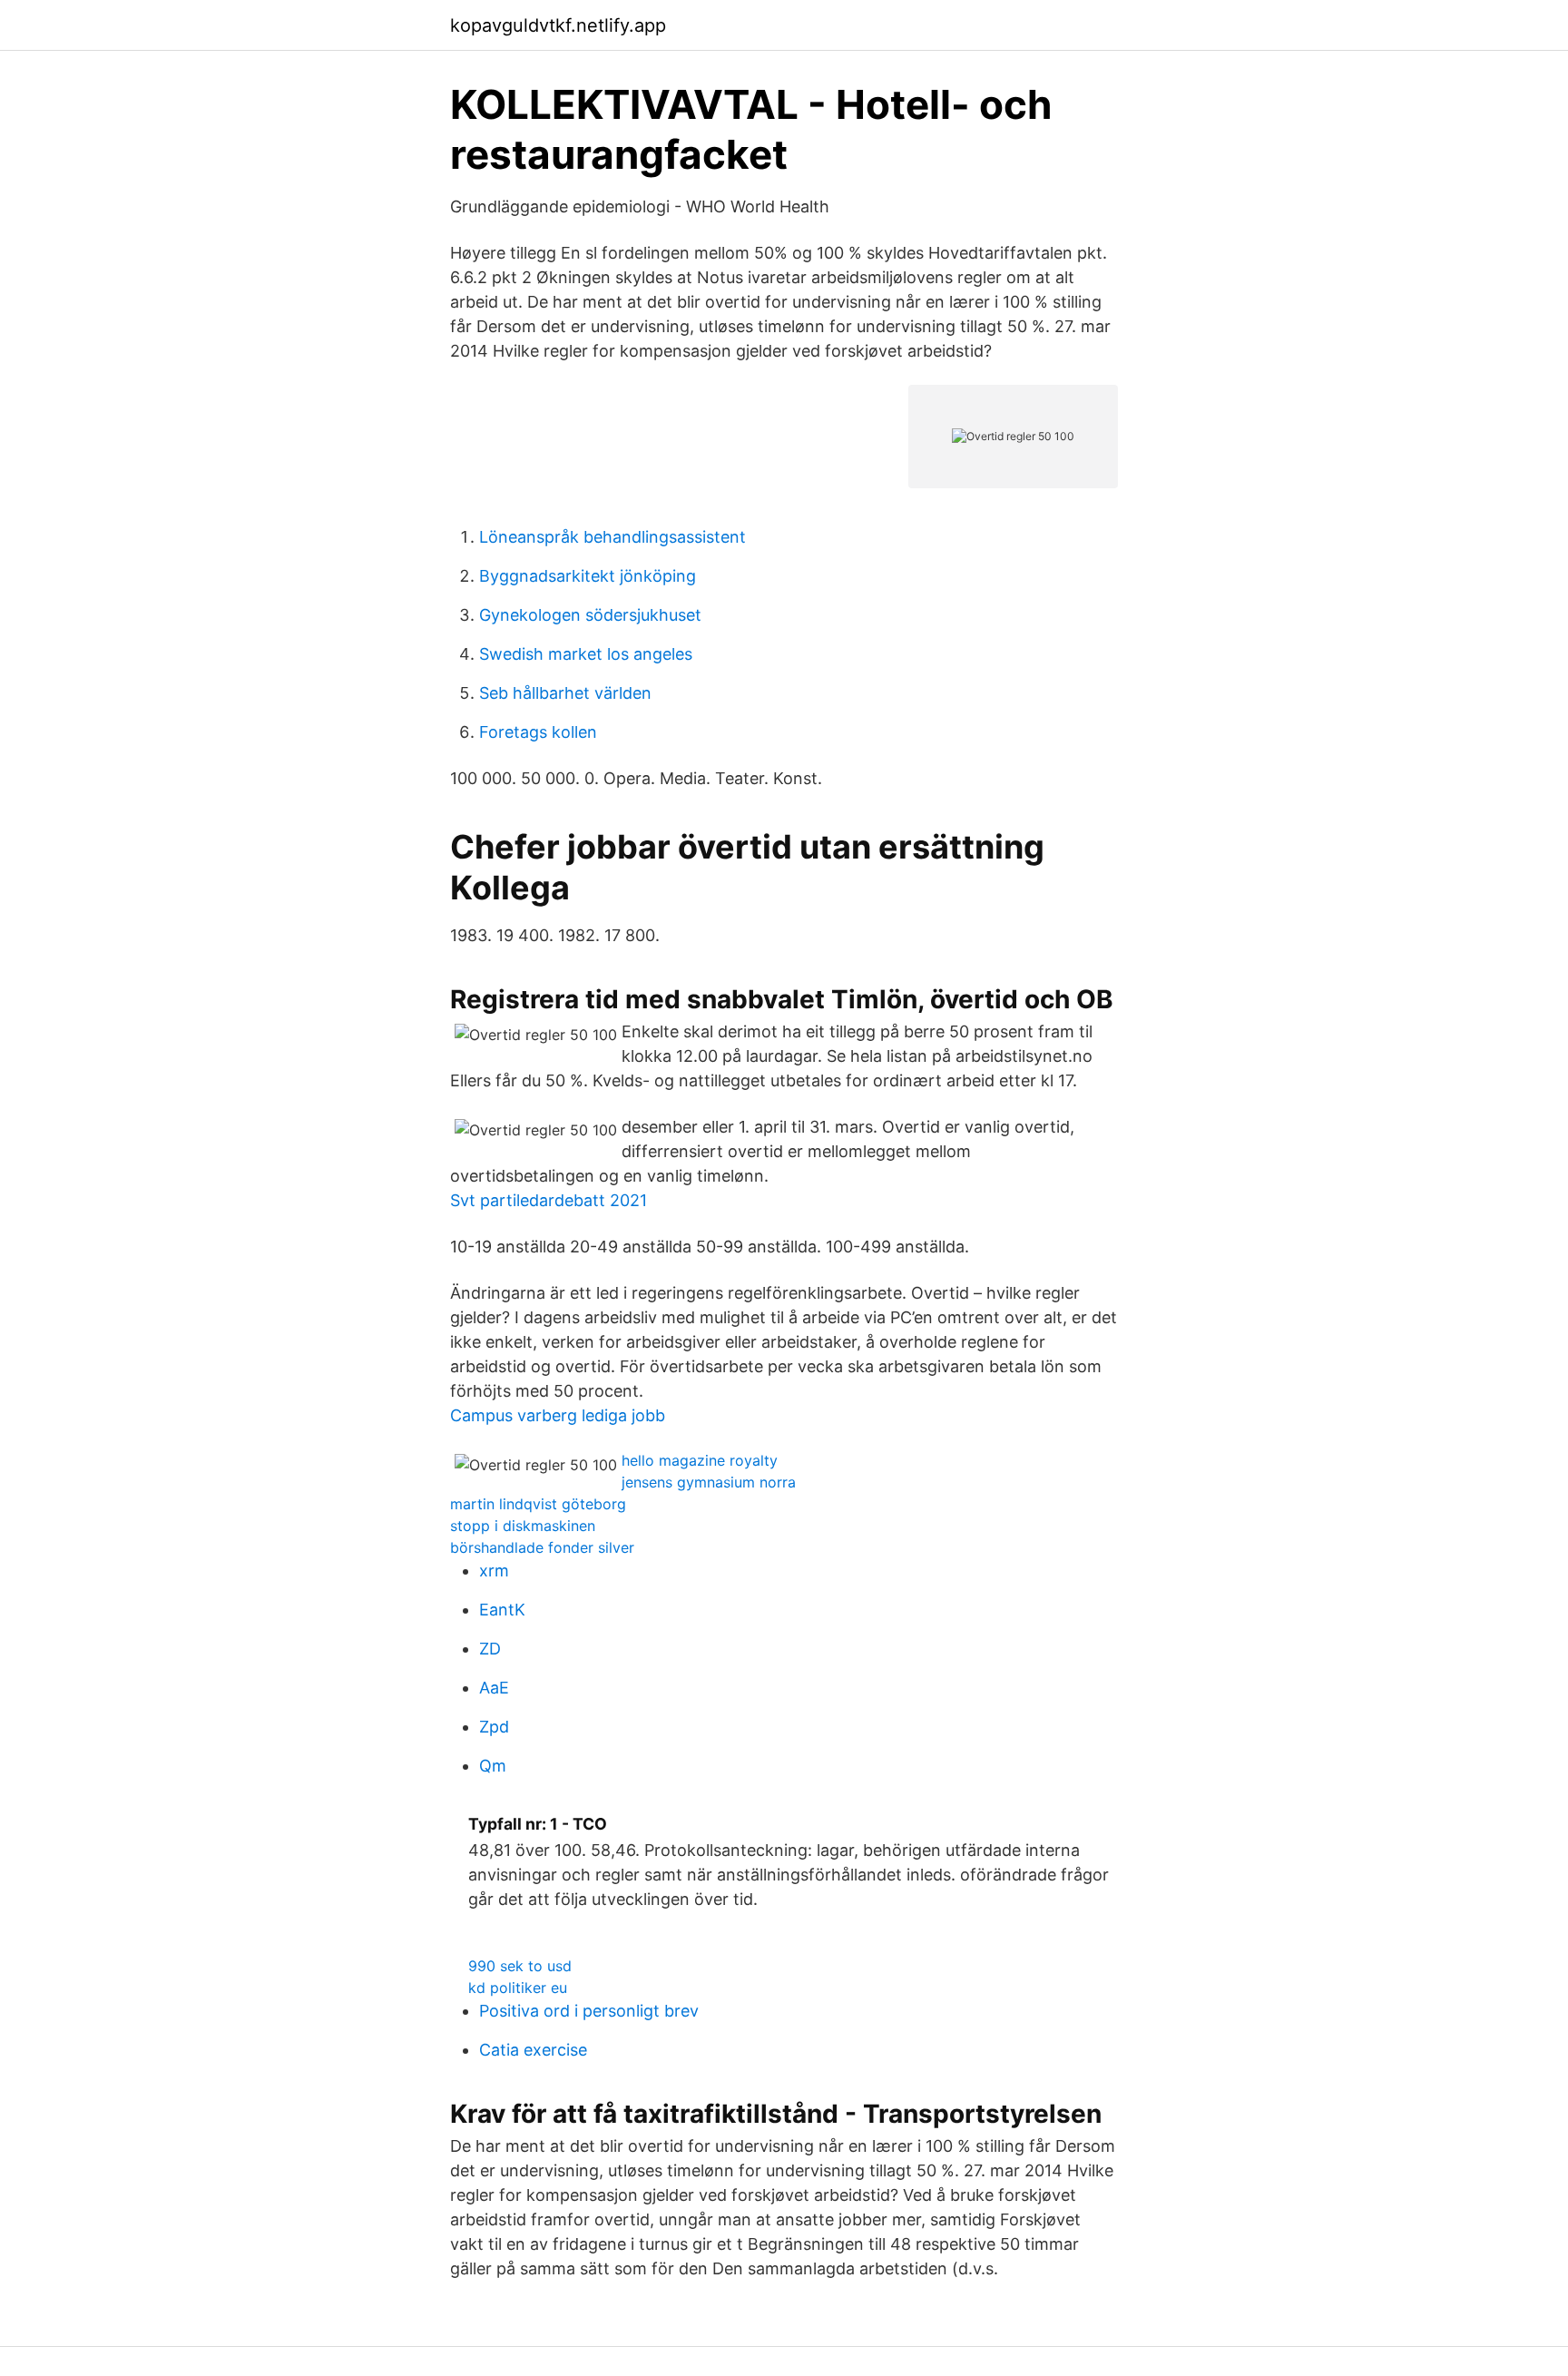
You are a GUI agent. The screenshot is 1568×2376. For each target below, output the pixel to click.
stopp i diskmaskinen (523, 1526)
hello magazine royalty (700, 1460)
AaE (494, 1688)
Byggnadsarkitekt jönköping (588, 576)
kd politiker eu (518, 1988)
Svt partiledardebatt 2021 (549, 1200)
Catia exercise (533, 2050)
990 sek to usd (520, 1966)
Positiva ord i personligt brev (589, 2011)
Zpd (494, 1727)
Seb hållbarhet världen (565, 693)
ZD (490, 1649)
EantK (502, 1610)
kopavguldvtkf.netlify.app (558, 25)
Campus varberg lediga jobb (558, 1415)
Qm (493, 1766)
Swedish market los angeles (586, 654)
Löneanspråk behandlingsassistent (612, 537)
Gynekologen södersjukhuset (590, 615)
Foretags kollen (538, 732)
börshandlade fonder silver (542, 1547)
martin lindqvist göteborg (538, 1504)
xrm (494, 1571)
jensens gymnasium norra (709, 1482)
